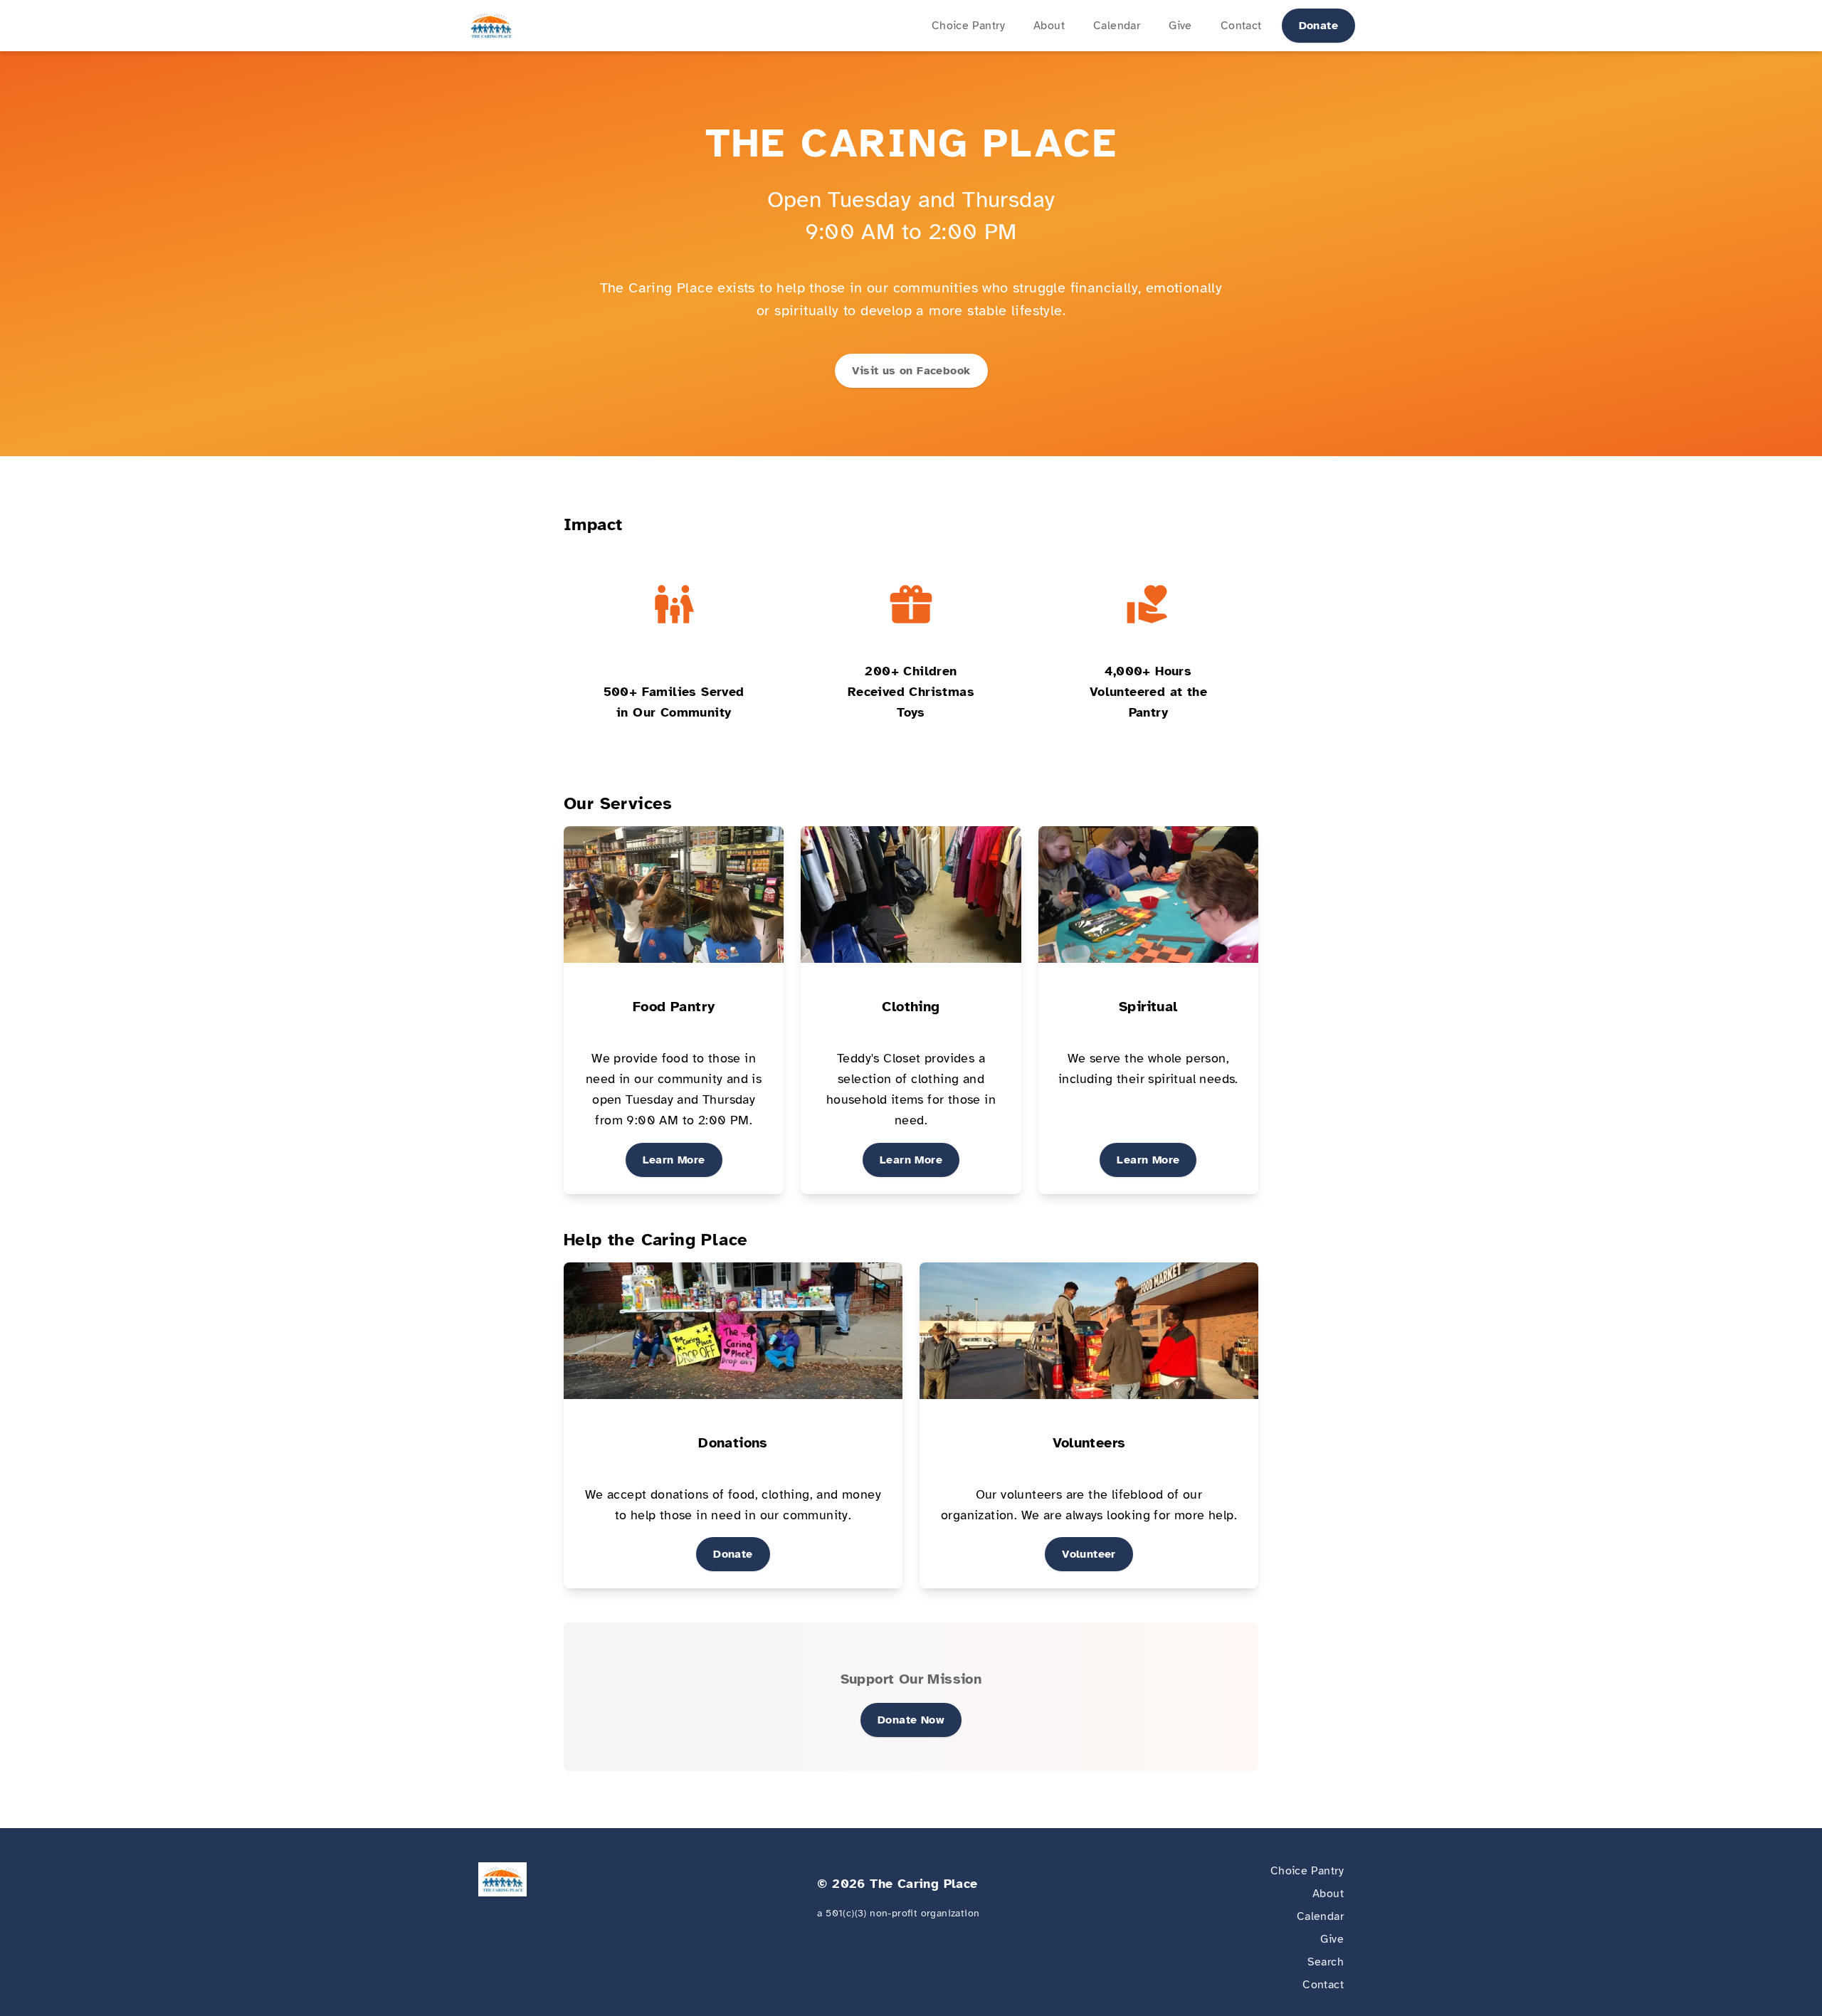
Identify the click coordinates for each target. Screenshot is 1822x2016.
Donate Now (911, 1720)
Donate (1318, 26)
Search (1326, 1962)
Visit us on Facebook (911, 371)
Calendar (1117, 26)
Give (1180, 26)
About (1049, 26)
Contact (1241, 26)
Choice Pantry (968, 26)
